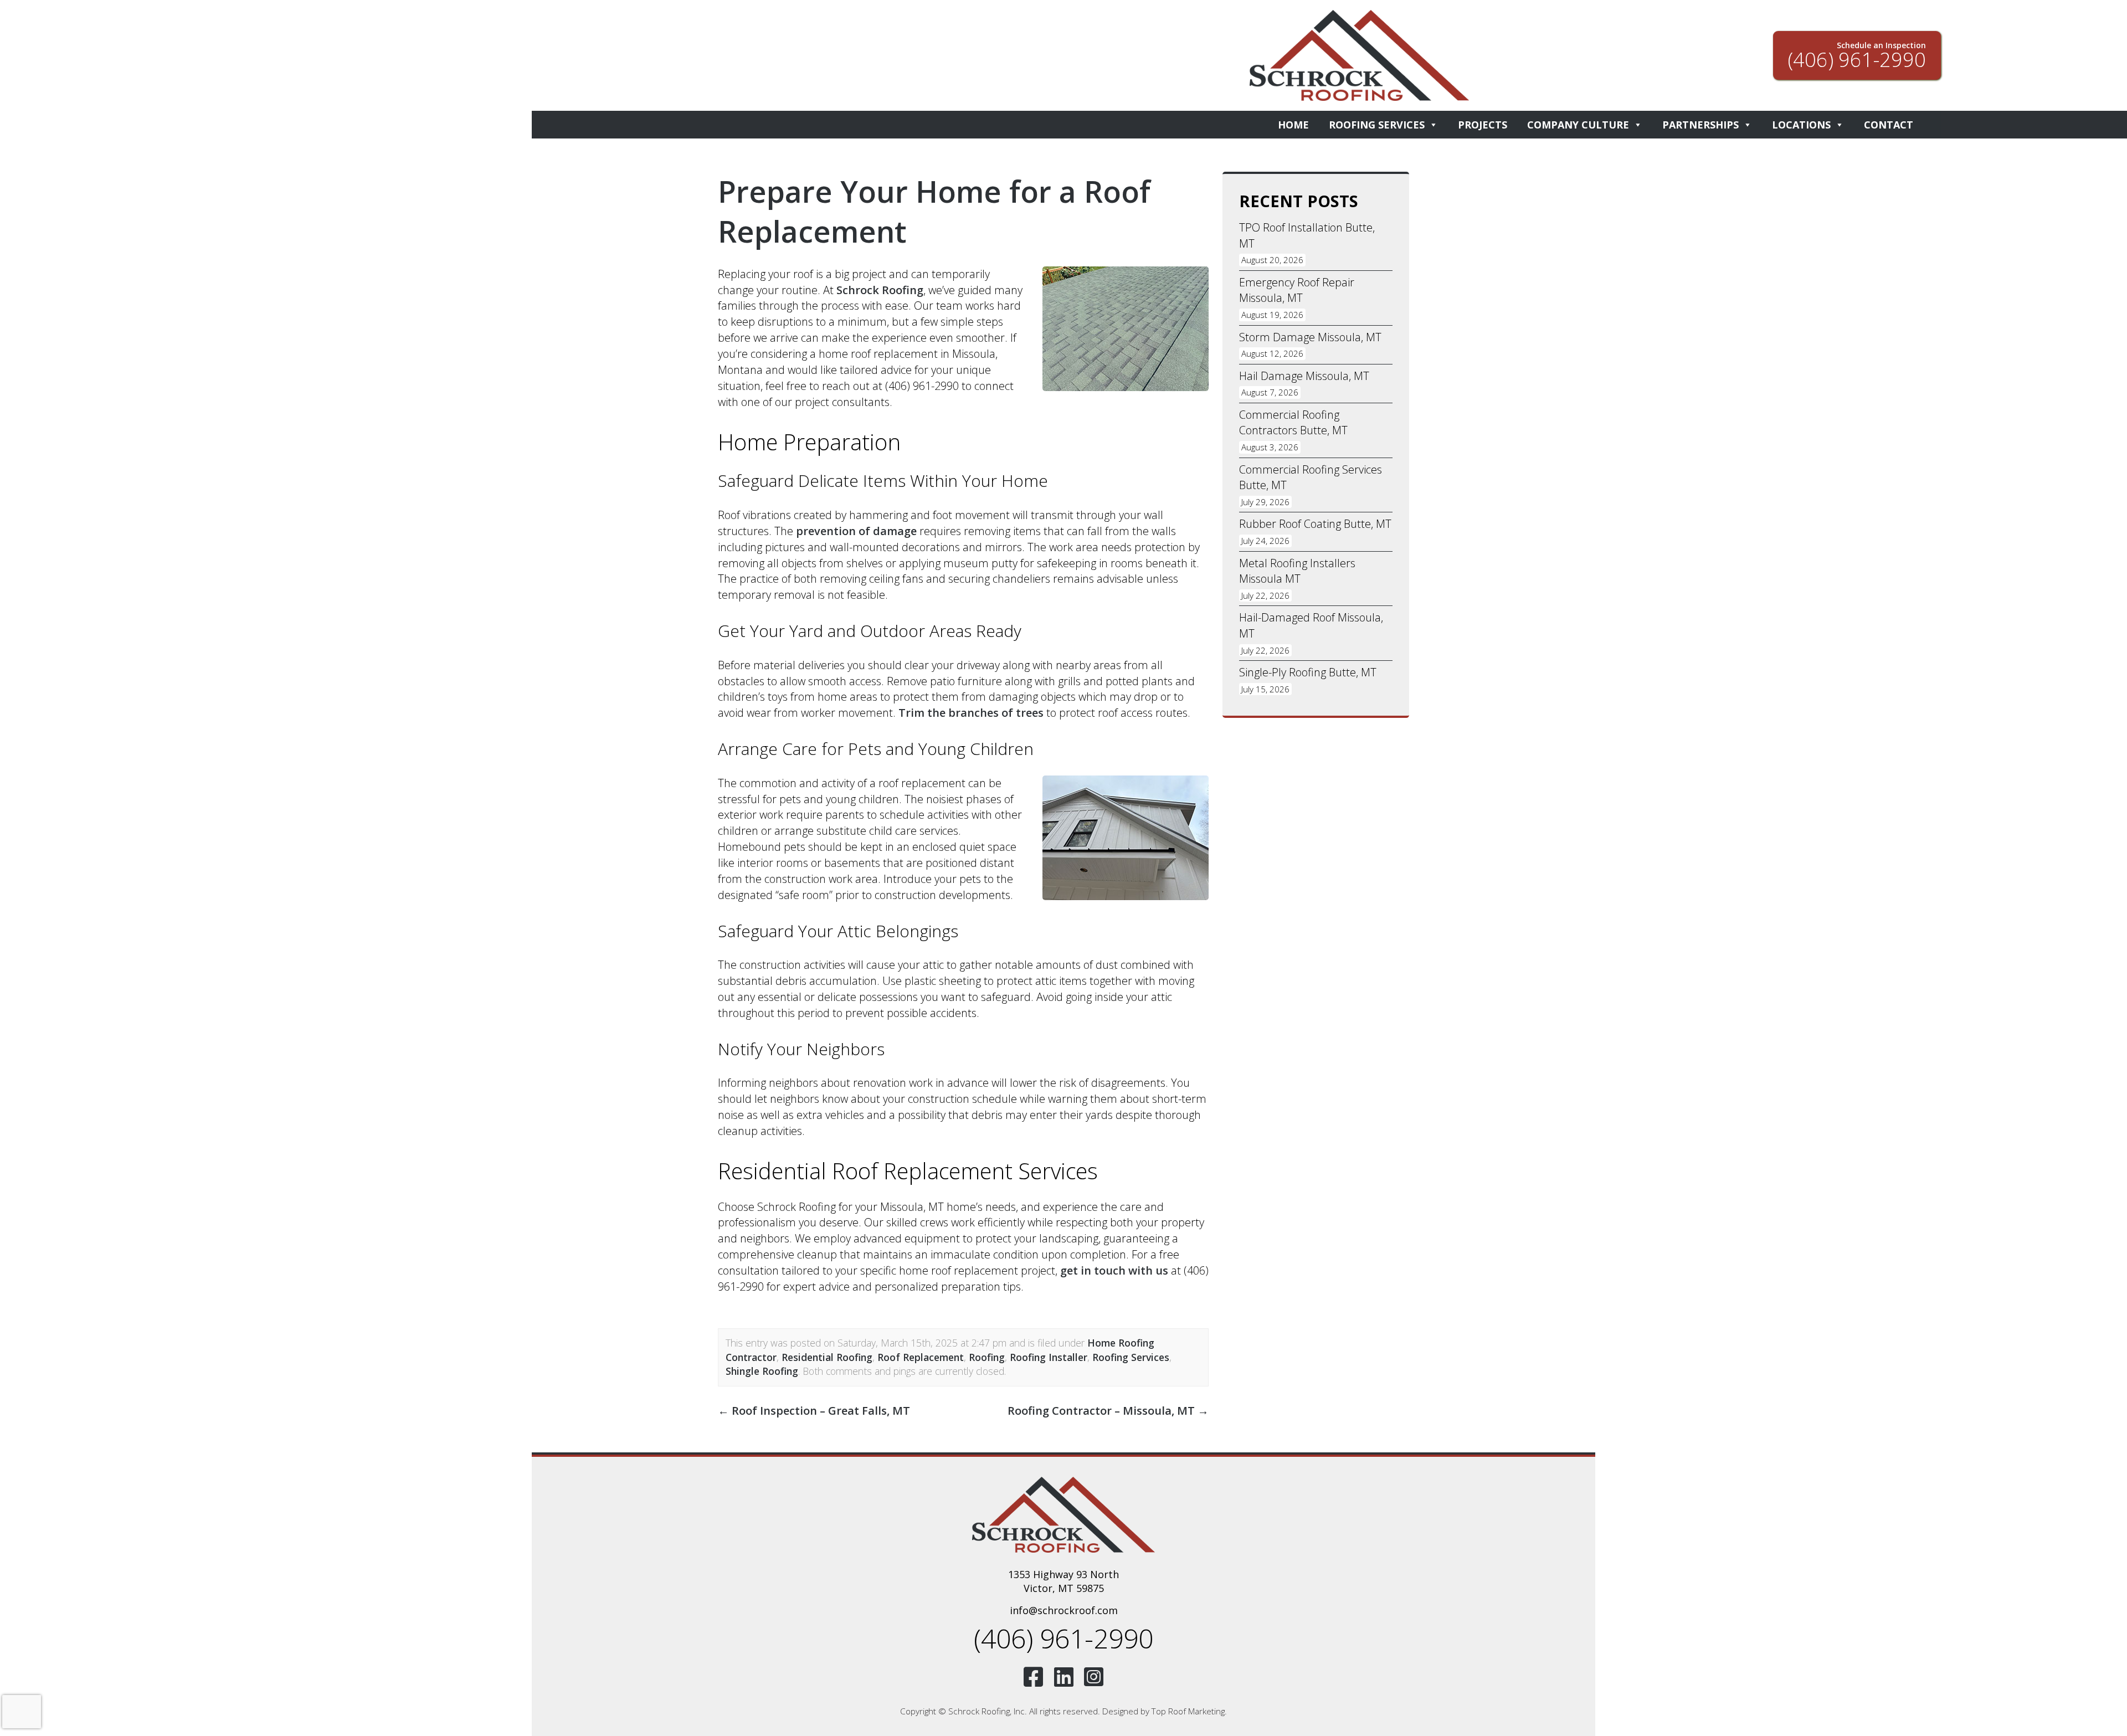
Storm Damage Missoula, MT (1310, 337)
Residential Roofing (827, 1357)
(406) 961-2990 (1063, 1638)
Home (1293, 125)
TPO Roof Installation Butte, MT (1307, 235)
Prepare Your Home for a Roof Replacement (934, 211)
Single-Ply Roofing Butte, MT (1308, 672)
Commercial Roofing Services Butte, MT (1311, 477)
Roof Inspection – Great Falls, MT (814, 1411)
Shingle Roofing (762, 1371)
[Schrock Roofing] (1063, 1514)
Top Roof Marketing (1188, 1711)
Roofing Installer (1049, 1357)
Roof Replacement (921, 1357)
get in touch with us (1114, 1270)
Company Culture (1578, 125)
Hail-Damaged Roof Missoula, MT (1311, 625)
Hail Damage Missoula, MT (1304, 376)
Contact (1889, 125)
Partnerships (1700, 125)
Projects (1483, 125)
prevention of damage (856, 531)
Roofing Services (1377, 125)
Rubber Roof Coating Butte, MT (1315, 524)
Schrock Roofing (880, 290)
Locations (1801, 125)
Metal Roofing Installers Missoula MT (1297, 571)
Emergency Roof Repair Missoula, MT (1297, 290)
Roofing (987, 1357)
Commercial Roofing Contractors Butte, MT (1293, 423)
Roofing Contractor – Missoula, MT (1108, 1411)
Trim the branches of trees (971, 713)
